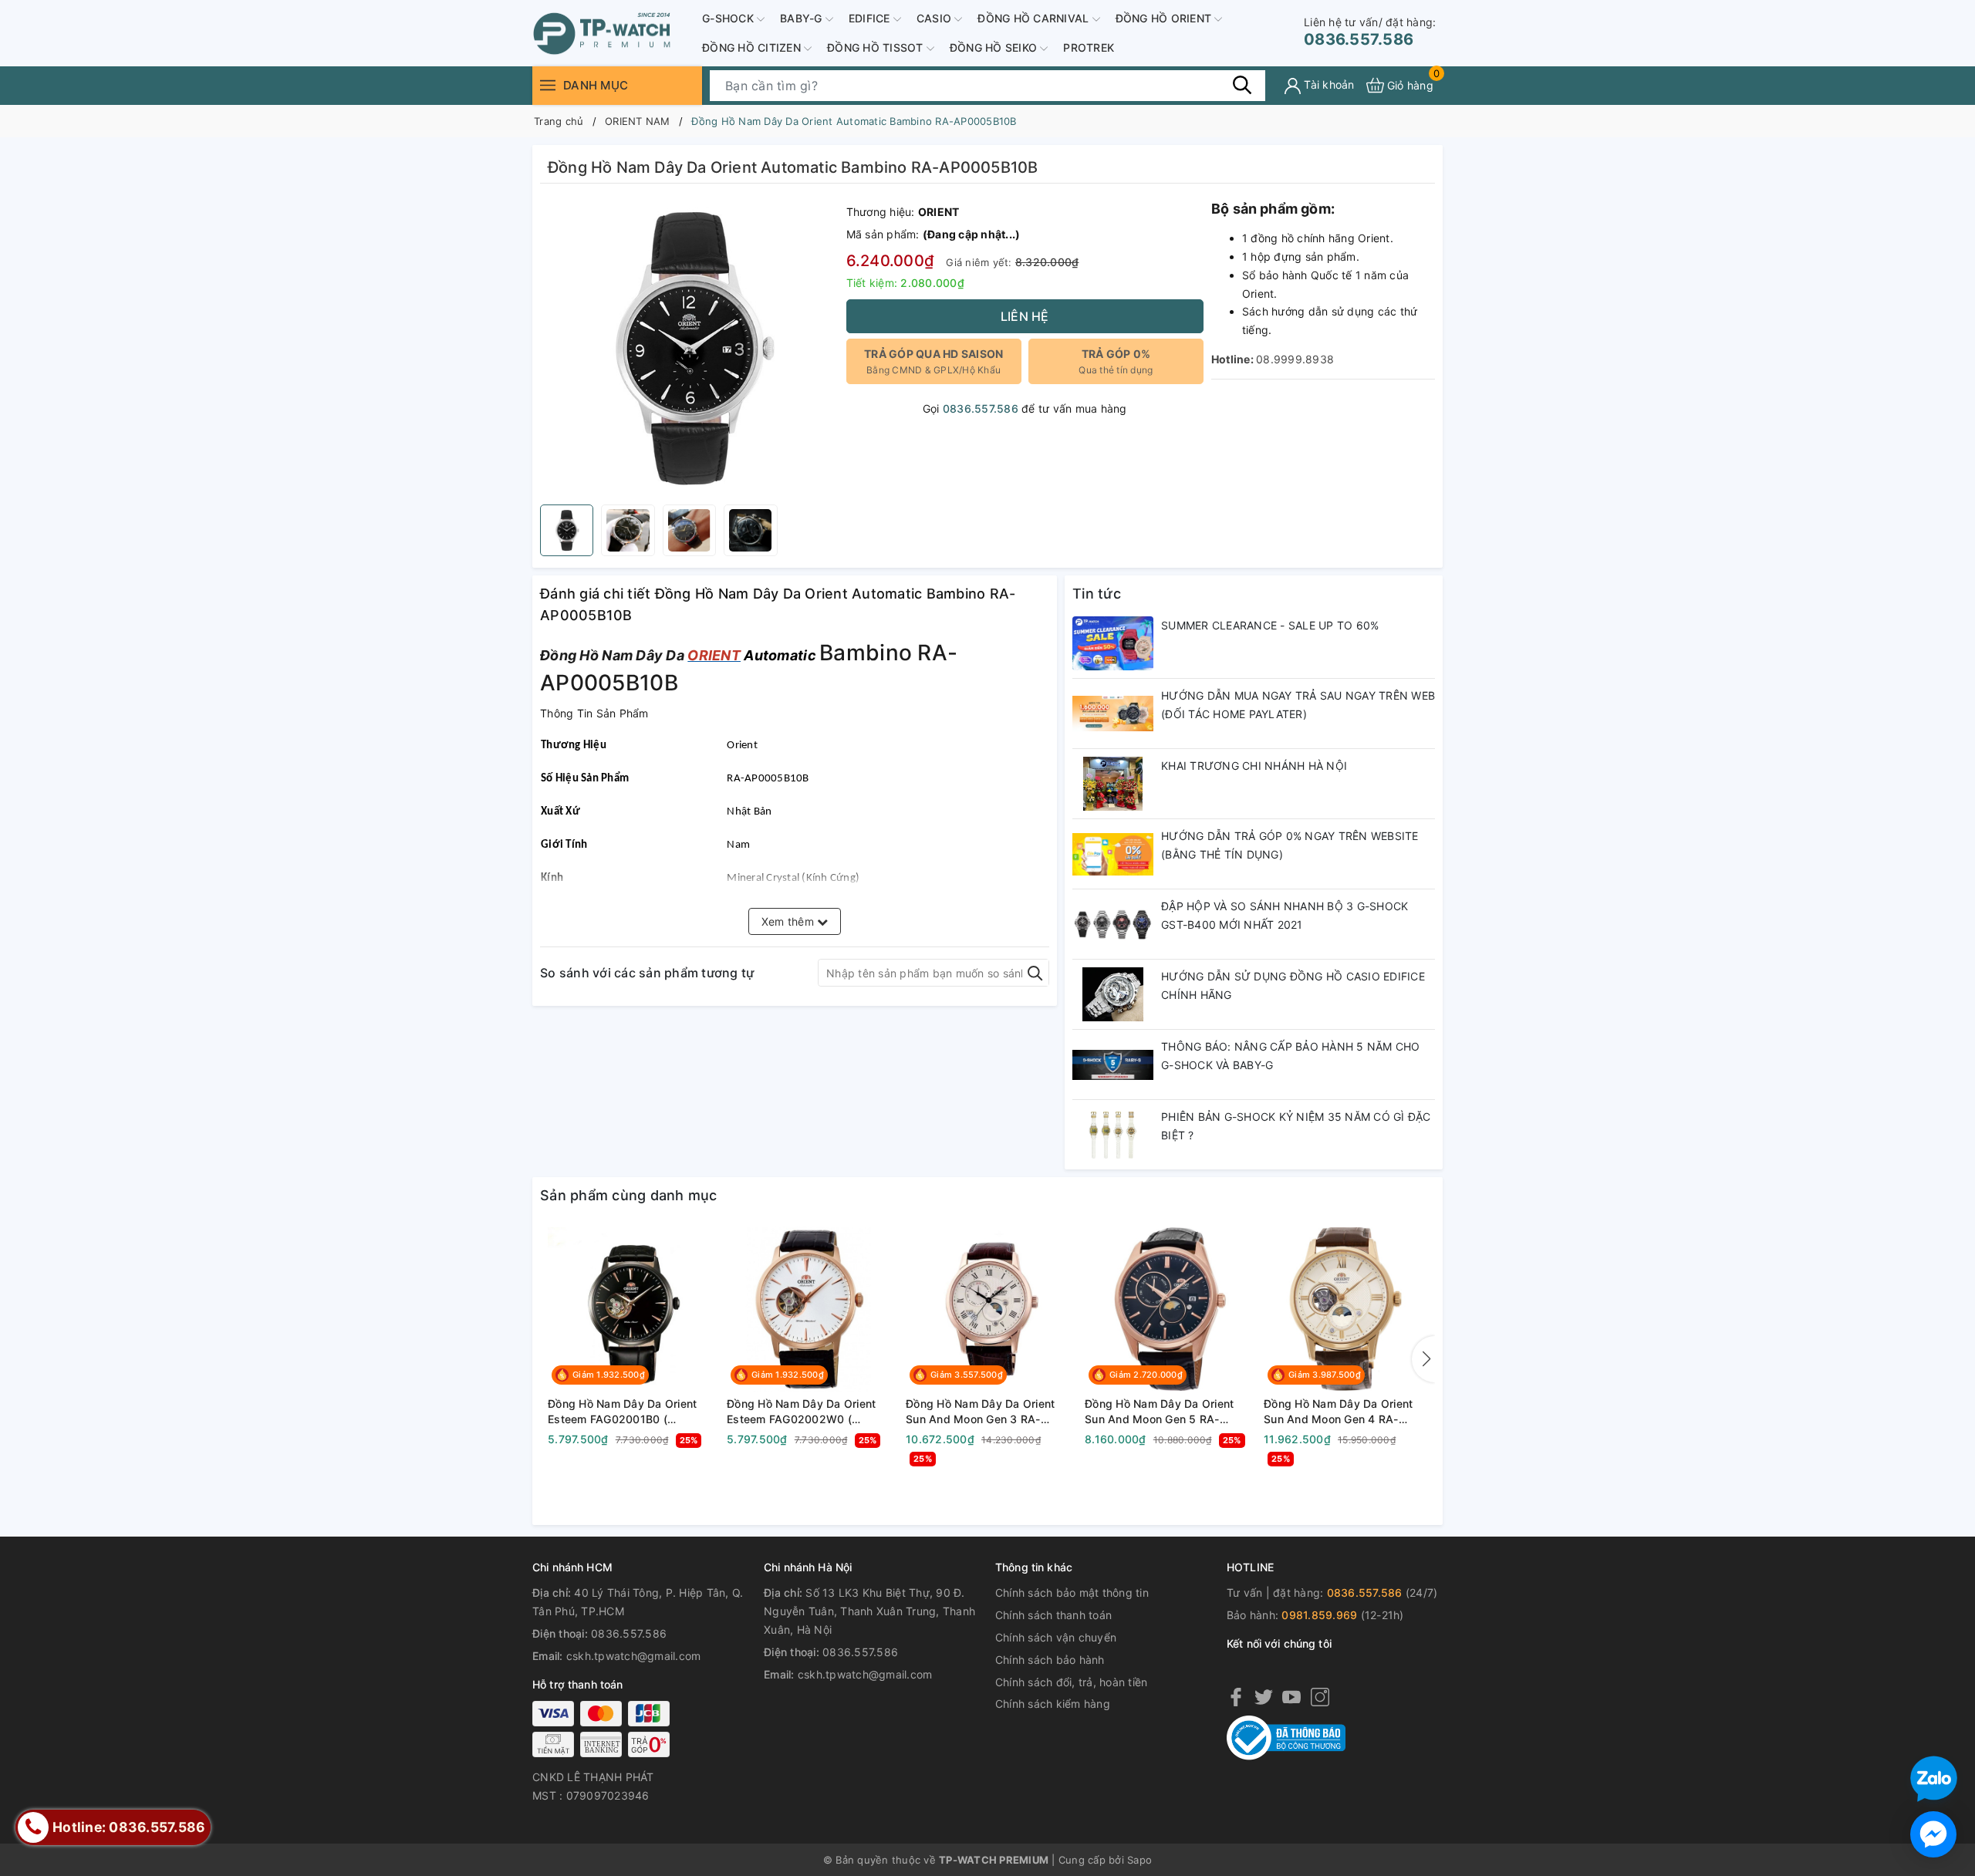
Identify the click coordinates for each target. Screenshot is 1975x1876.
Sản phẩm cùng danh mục (629, 1195)
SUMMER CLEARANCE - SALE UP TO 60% (1270, 625)
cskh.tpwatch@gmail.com (634, 1656)
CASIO (936, 18)
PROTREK (1089, 47)
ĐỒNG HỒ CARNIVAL (1035, 18)
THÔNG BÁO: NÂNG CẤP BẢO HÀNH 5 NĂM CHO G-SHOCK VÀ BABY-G (1291, 1056)
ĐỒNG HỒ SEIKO (995, 47)
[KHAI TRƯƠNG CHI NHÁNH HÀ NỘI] (1113, 784)
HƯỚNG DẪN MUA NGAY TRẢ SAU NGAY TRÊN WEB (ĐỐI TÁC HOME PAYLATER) (1298, 705)
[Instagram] (1320, 1696)
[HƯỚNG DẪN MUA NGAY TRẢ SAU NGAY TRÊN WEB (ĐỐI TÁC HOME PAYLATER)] (1113, 714)
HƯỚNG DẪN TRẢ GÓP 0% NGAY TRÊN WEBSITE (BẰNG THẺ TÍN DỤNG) (1290, 845)
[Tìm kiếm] (1242, 85)
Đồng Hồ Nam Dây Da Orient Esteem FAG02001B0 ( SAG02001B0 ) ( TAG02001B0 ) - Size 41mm (628, 1412)
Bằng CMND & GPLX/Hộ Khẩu (933, 361)
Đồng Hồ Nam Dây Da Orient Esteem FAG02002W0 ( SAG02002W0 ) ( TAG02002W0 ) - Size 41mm (803, 1412)
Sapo (1139, 1860)
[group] (689, 348)
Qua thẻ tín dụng (1116, 361)
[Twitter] (1264, 1696)
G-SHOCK (729, 18)
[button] (1423, 1359)
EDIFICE (871, 18)
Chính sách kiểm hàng (1053, 1704)
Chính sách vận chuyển (1056, 1637)
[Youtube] (1291, 1696)
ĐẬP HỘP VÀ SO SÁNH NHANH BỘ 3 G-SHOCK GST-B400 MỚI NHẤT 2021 (1285, 915)
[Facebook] (1236, 1696)
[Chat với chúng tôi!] (1933, 1834)
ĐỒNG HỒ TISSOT (877, 47)
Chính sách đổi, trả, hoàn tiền (1072, 1682)
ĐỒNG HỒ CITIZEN (753, 47)
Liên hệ (1025, 316)
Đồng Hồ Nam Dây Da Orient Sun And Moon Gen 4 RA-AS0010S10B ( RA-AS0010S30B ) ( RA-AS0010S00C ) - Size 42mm (1338, 1412)
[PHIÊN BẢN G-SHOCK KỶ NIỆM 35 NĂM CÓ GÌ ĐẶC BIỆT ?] (1113, 1135)
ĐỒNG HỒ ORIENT (1165, 18)
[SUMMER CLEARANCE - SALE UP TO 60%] (1113, 643)
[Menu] (548, 85)
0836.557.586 (1370, 32)
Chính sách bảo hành (1050, 1660)
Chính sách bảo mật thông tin (1072, 1593)
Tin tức (1097, 594)
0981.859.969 (1319, 1615)
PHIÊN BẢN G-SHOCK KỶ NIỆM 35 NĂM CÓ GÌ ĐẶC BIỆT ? (1296, 1126)
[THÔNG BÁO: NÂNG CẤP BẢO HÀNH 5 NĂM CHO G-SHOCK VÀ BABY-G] (1113, 1065)
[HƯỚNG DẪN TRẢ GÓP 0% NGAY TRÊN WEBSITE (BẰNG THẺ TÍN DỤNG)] (1113, 854)
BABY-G (803, 18)
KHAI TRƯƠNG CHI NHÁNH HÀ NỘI (1254, 766)
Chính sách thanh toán (1053, 1615)
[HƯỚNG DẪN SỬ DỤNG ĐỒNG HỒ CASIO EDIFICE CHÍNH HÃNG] (1113, 994)
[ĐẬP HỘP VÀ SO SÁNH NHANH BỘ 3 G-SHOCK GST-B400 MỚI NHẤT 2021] (1113, 924)
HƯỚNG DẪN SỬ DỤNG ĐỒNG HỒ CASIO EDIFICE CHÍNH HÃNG (1293, 985)
